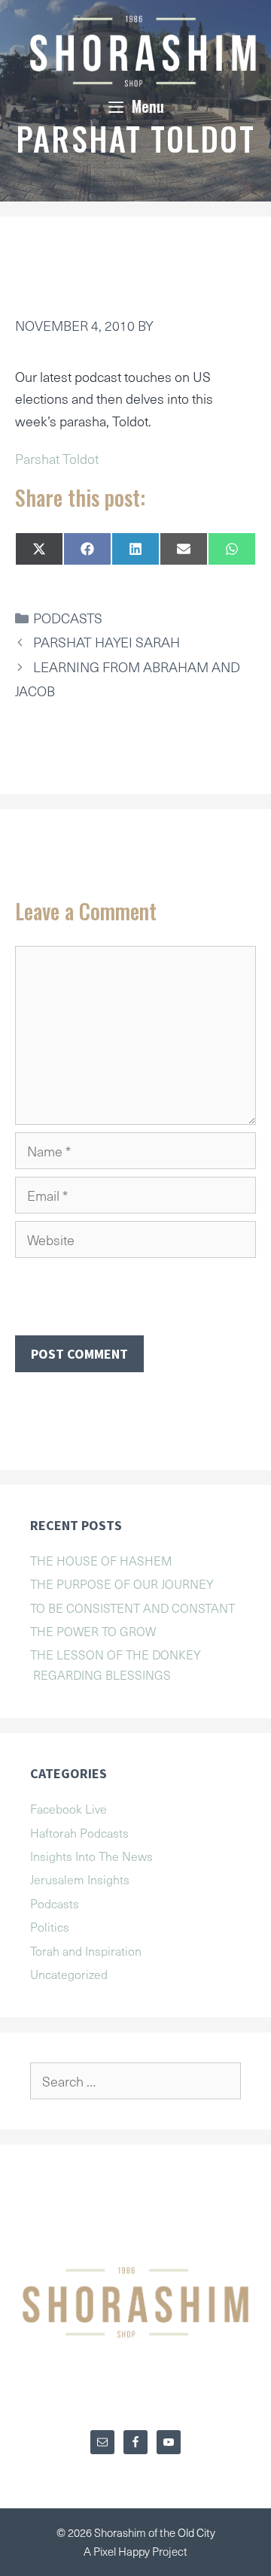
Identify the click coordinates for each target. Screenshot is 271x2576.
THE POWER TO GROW (93, 1631)
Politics (50, 1926)
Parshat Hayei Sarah (107, 642)
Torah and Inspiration (86, 1950)
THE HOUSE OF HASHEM (101, 1560)
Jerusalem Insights (80, 1879)
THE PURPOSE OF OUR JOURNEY (122, 1583)
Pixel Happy (123, 2551)
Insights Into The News (91, 1856)
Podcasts (68, 618)
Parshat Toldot (57, 458)
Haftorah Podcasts (79, 1832)
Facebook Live (69, 1808)
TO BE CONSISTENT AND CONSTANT (132, 1608)
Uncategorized (69, 1974)
